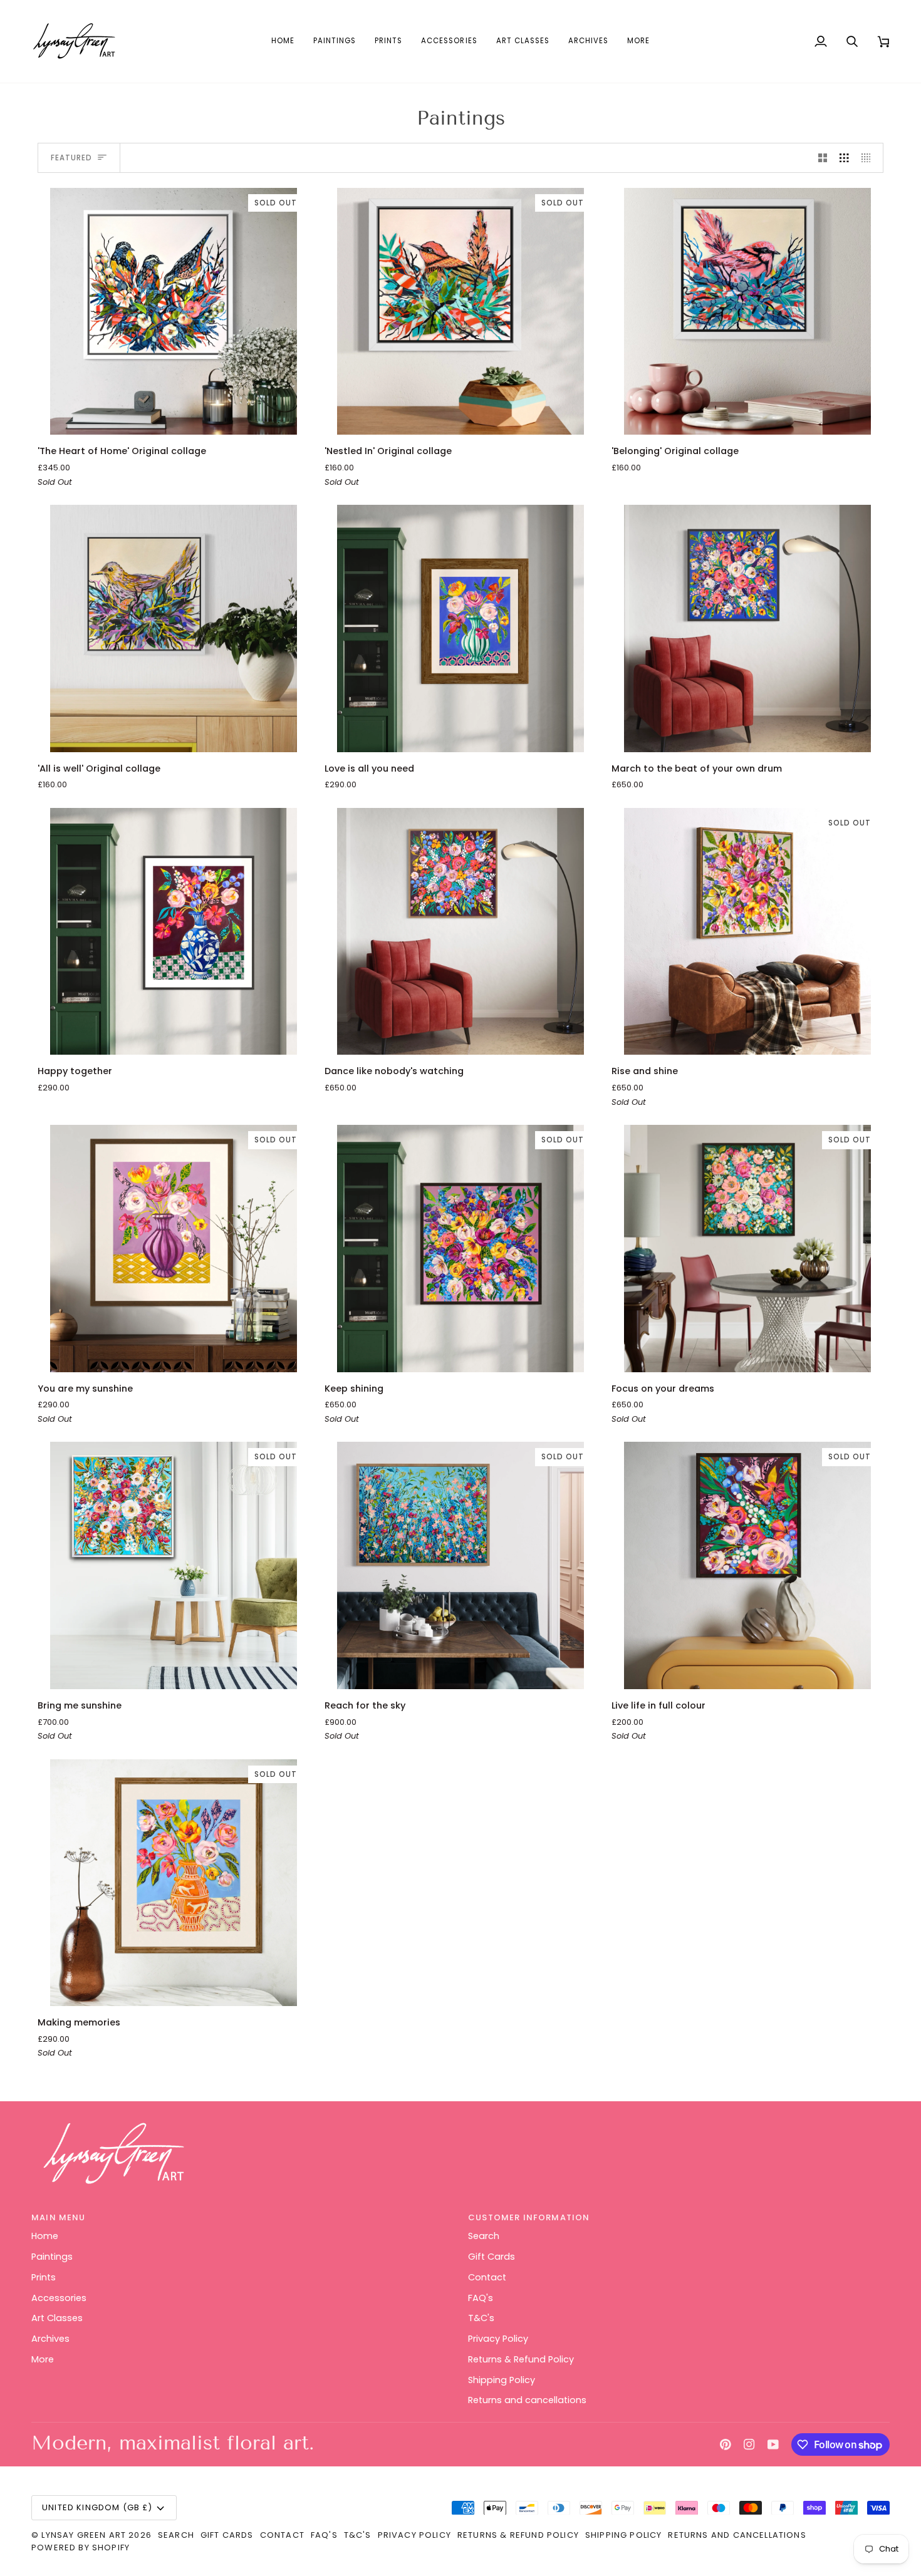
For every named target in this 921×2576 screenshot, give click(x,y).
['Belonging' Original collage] (747, 312)
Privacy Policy (498, 2339)
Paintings (52, 2257)
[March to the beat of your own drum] (747, 628)
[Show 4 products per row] (869, 158)
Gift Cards (492, 2257)
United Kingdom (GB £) (97, 2507)
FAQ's (481, 2298)
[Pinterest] (726, 2444)
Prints (44, 2277)
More (43, 2359)
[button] (335, 41)
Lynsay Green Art (84, 2535)
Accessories (59, 2298)
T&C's (481, 2318)
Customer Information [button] (529, 2217)
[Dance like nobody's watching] (460, 932)
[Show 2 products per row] (823, 158)
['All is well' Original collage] (174, 628)
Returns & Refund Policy (521, 2359)
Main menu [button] (59, 2217)
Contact (487, 2277)
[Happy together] (174, 932)
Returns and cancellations (527, 2400)
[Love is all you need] (460, 628)
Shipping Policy (502, 2380)
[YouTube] (773, 2444)
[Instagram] (749, 2444)
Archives (50, 2339)
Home (45, 2236)
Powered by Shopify (81, 2548)
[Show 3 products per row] (844, 158)
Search (484, 2236)
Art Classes (57, 2318)
